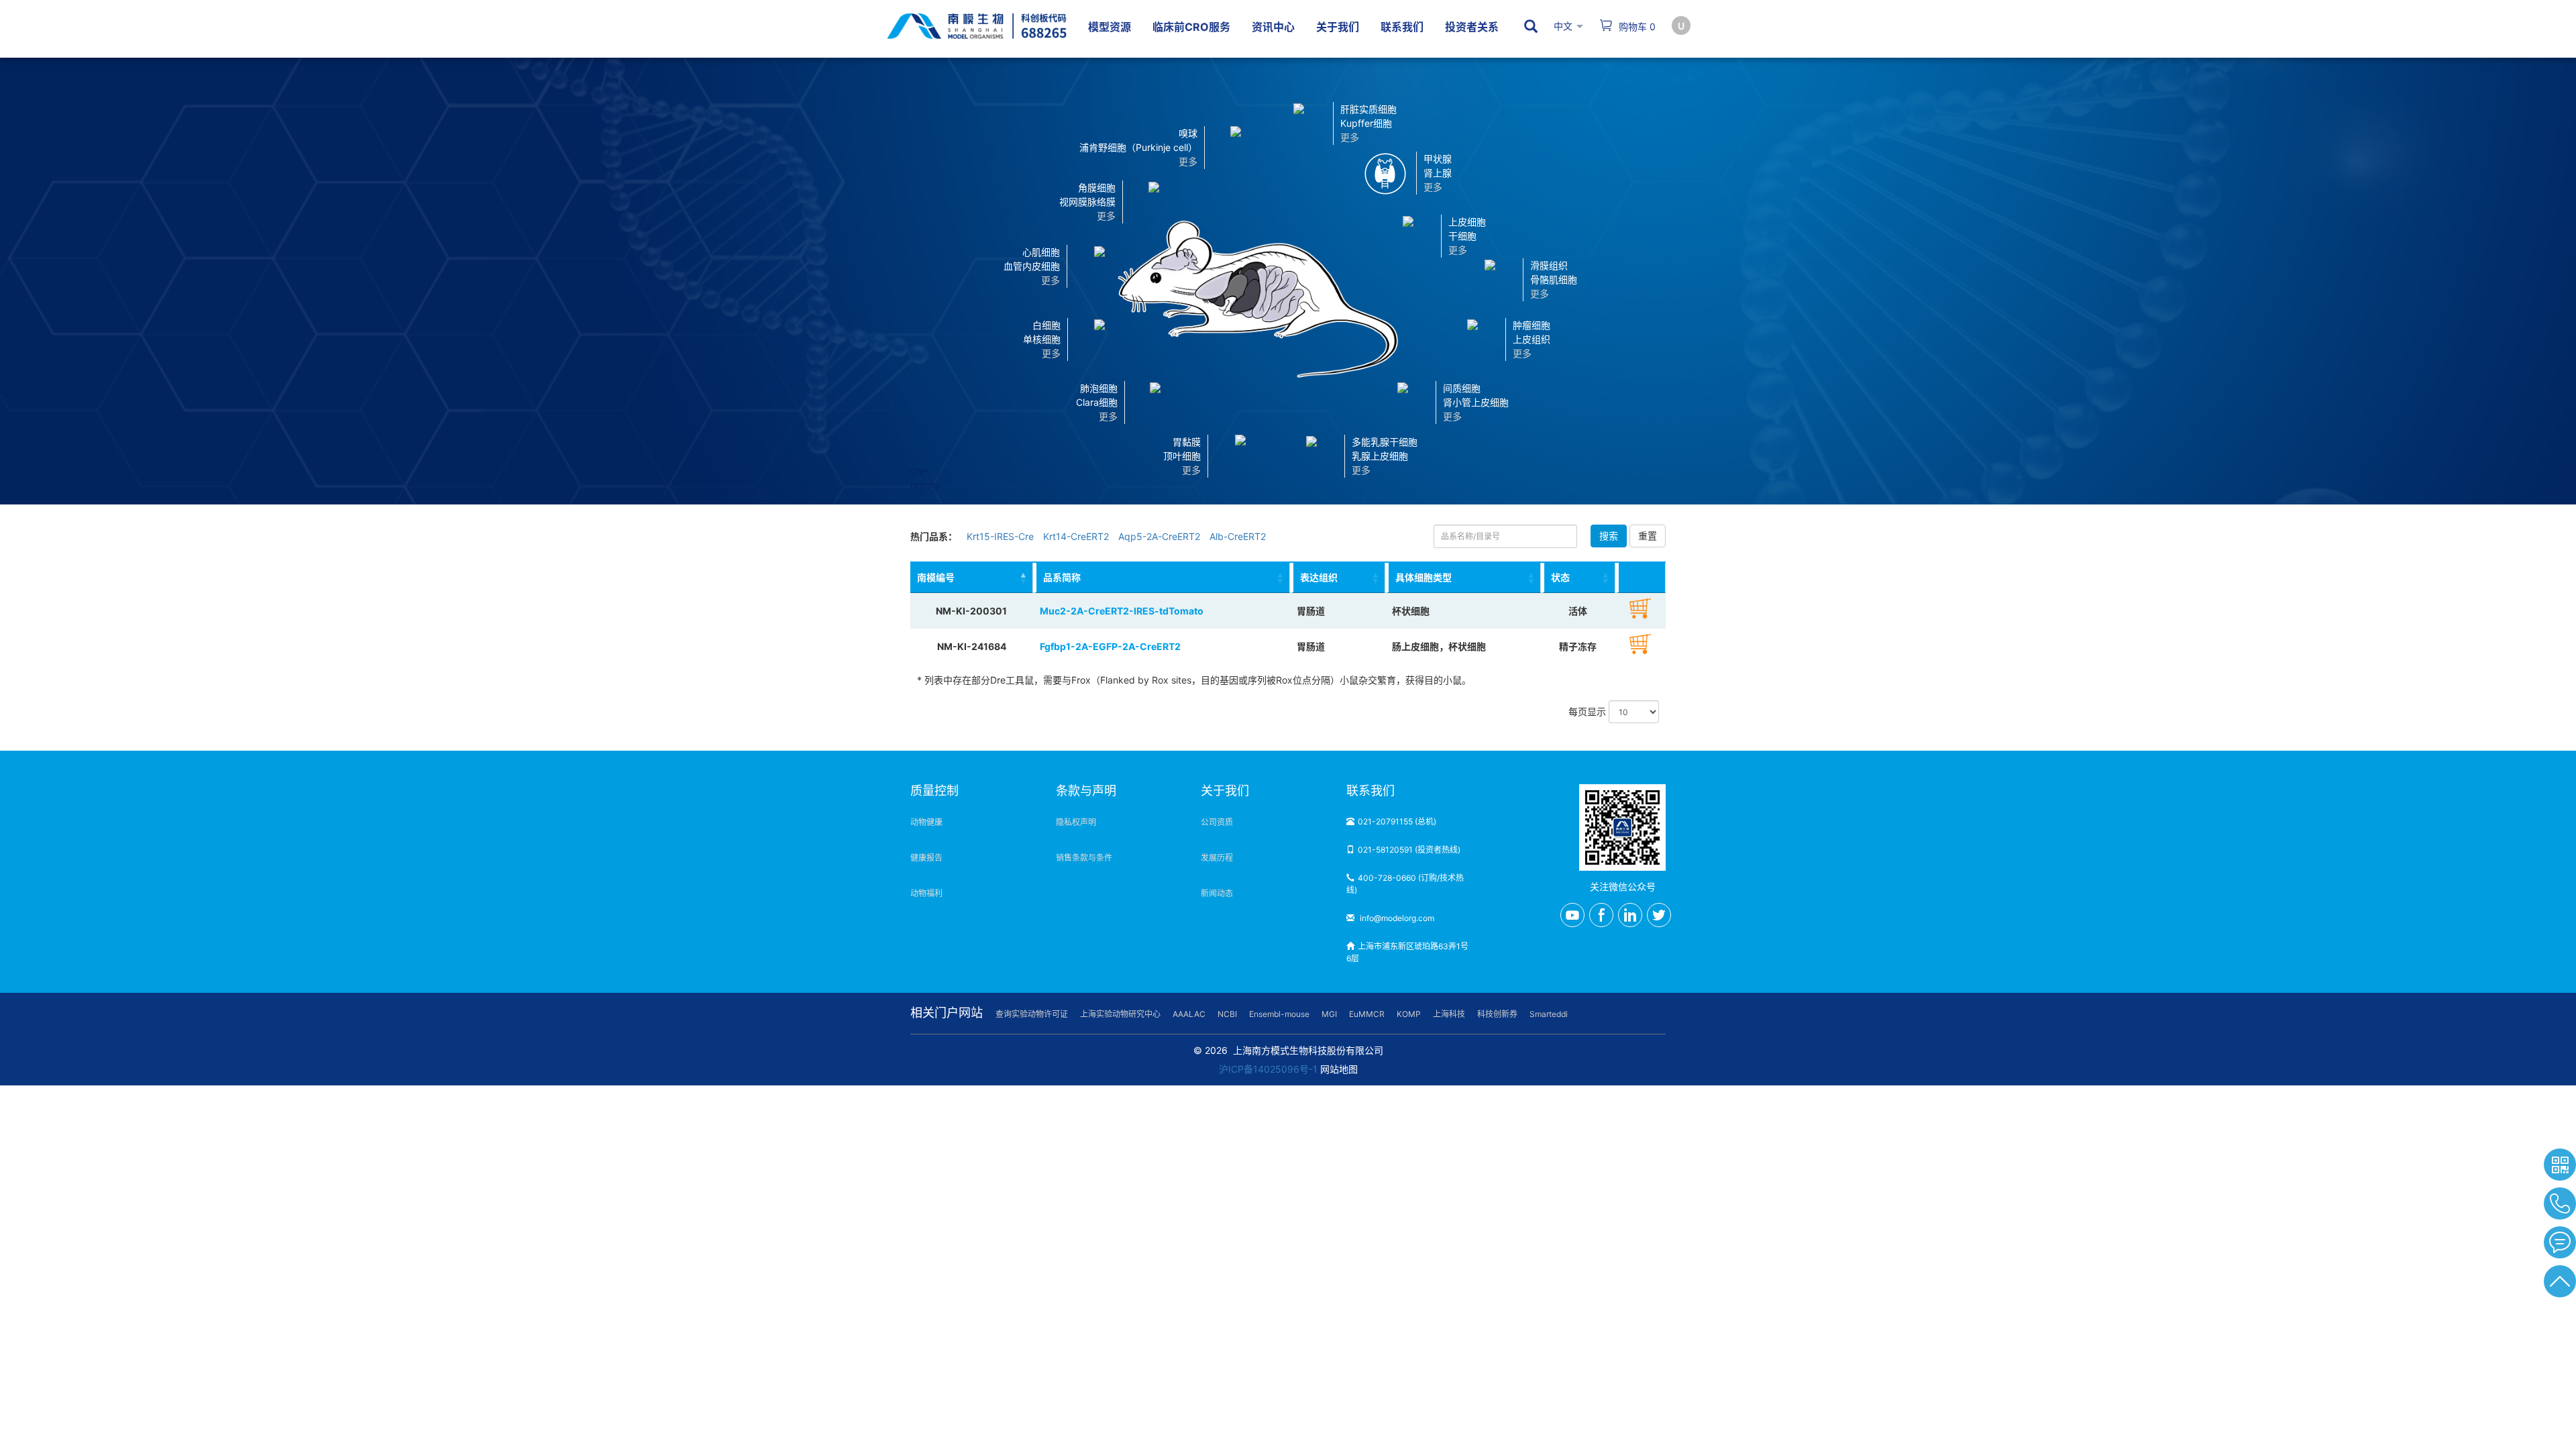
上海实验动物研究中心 (1120, 1014)
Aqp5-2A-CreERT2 (1159, 536)
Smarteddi (1549, 1014)
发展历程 (1217, 858)
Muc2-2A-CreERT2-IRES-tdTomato (1122, 611)
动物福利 (926, 893)
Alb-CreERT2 (1238, 536)
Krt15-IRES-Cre (1000, 536)
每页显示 (1589, 711)
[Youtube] (1572, 915)
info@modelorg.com (1396, 918)
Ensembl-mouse (1279, 1014)
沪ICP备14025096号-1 (1268, 1069)
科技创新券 (1497, 1014)
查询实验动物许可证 (1032, 1014)
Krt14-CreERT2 (1076, 536)
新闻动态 (1217, 893)
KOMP (1409, 1014)
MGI (1329, 1014)
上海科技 (1449, 1014)
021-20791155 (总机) (1397, 821)
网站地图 (1339, 1069)
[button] (1240, 455)
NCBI (1227, 1014)
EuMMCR (1367, 1014)
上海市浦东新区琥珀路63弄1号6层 (1407, 952)
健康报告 (926, 858)
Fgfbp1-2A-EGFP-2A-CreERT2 (1110, 646)
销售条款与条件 (1084, 858)
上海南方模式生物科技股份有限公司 (1308, 1050)
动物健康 (926, 822)
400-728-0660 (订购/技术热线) (1405, 884)
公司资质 (1217, 822)
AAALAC (1189, 1014)
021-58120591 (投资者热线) (1409, 850)
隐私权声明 (1076, 822)
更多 (1191, 470)
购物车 (1636, 26)
